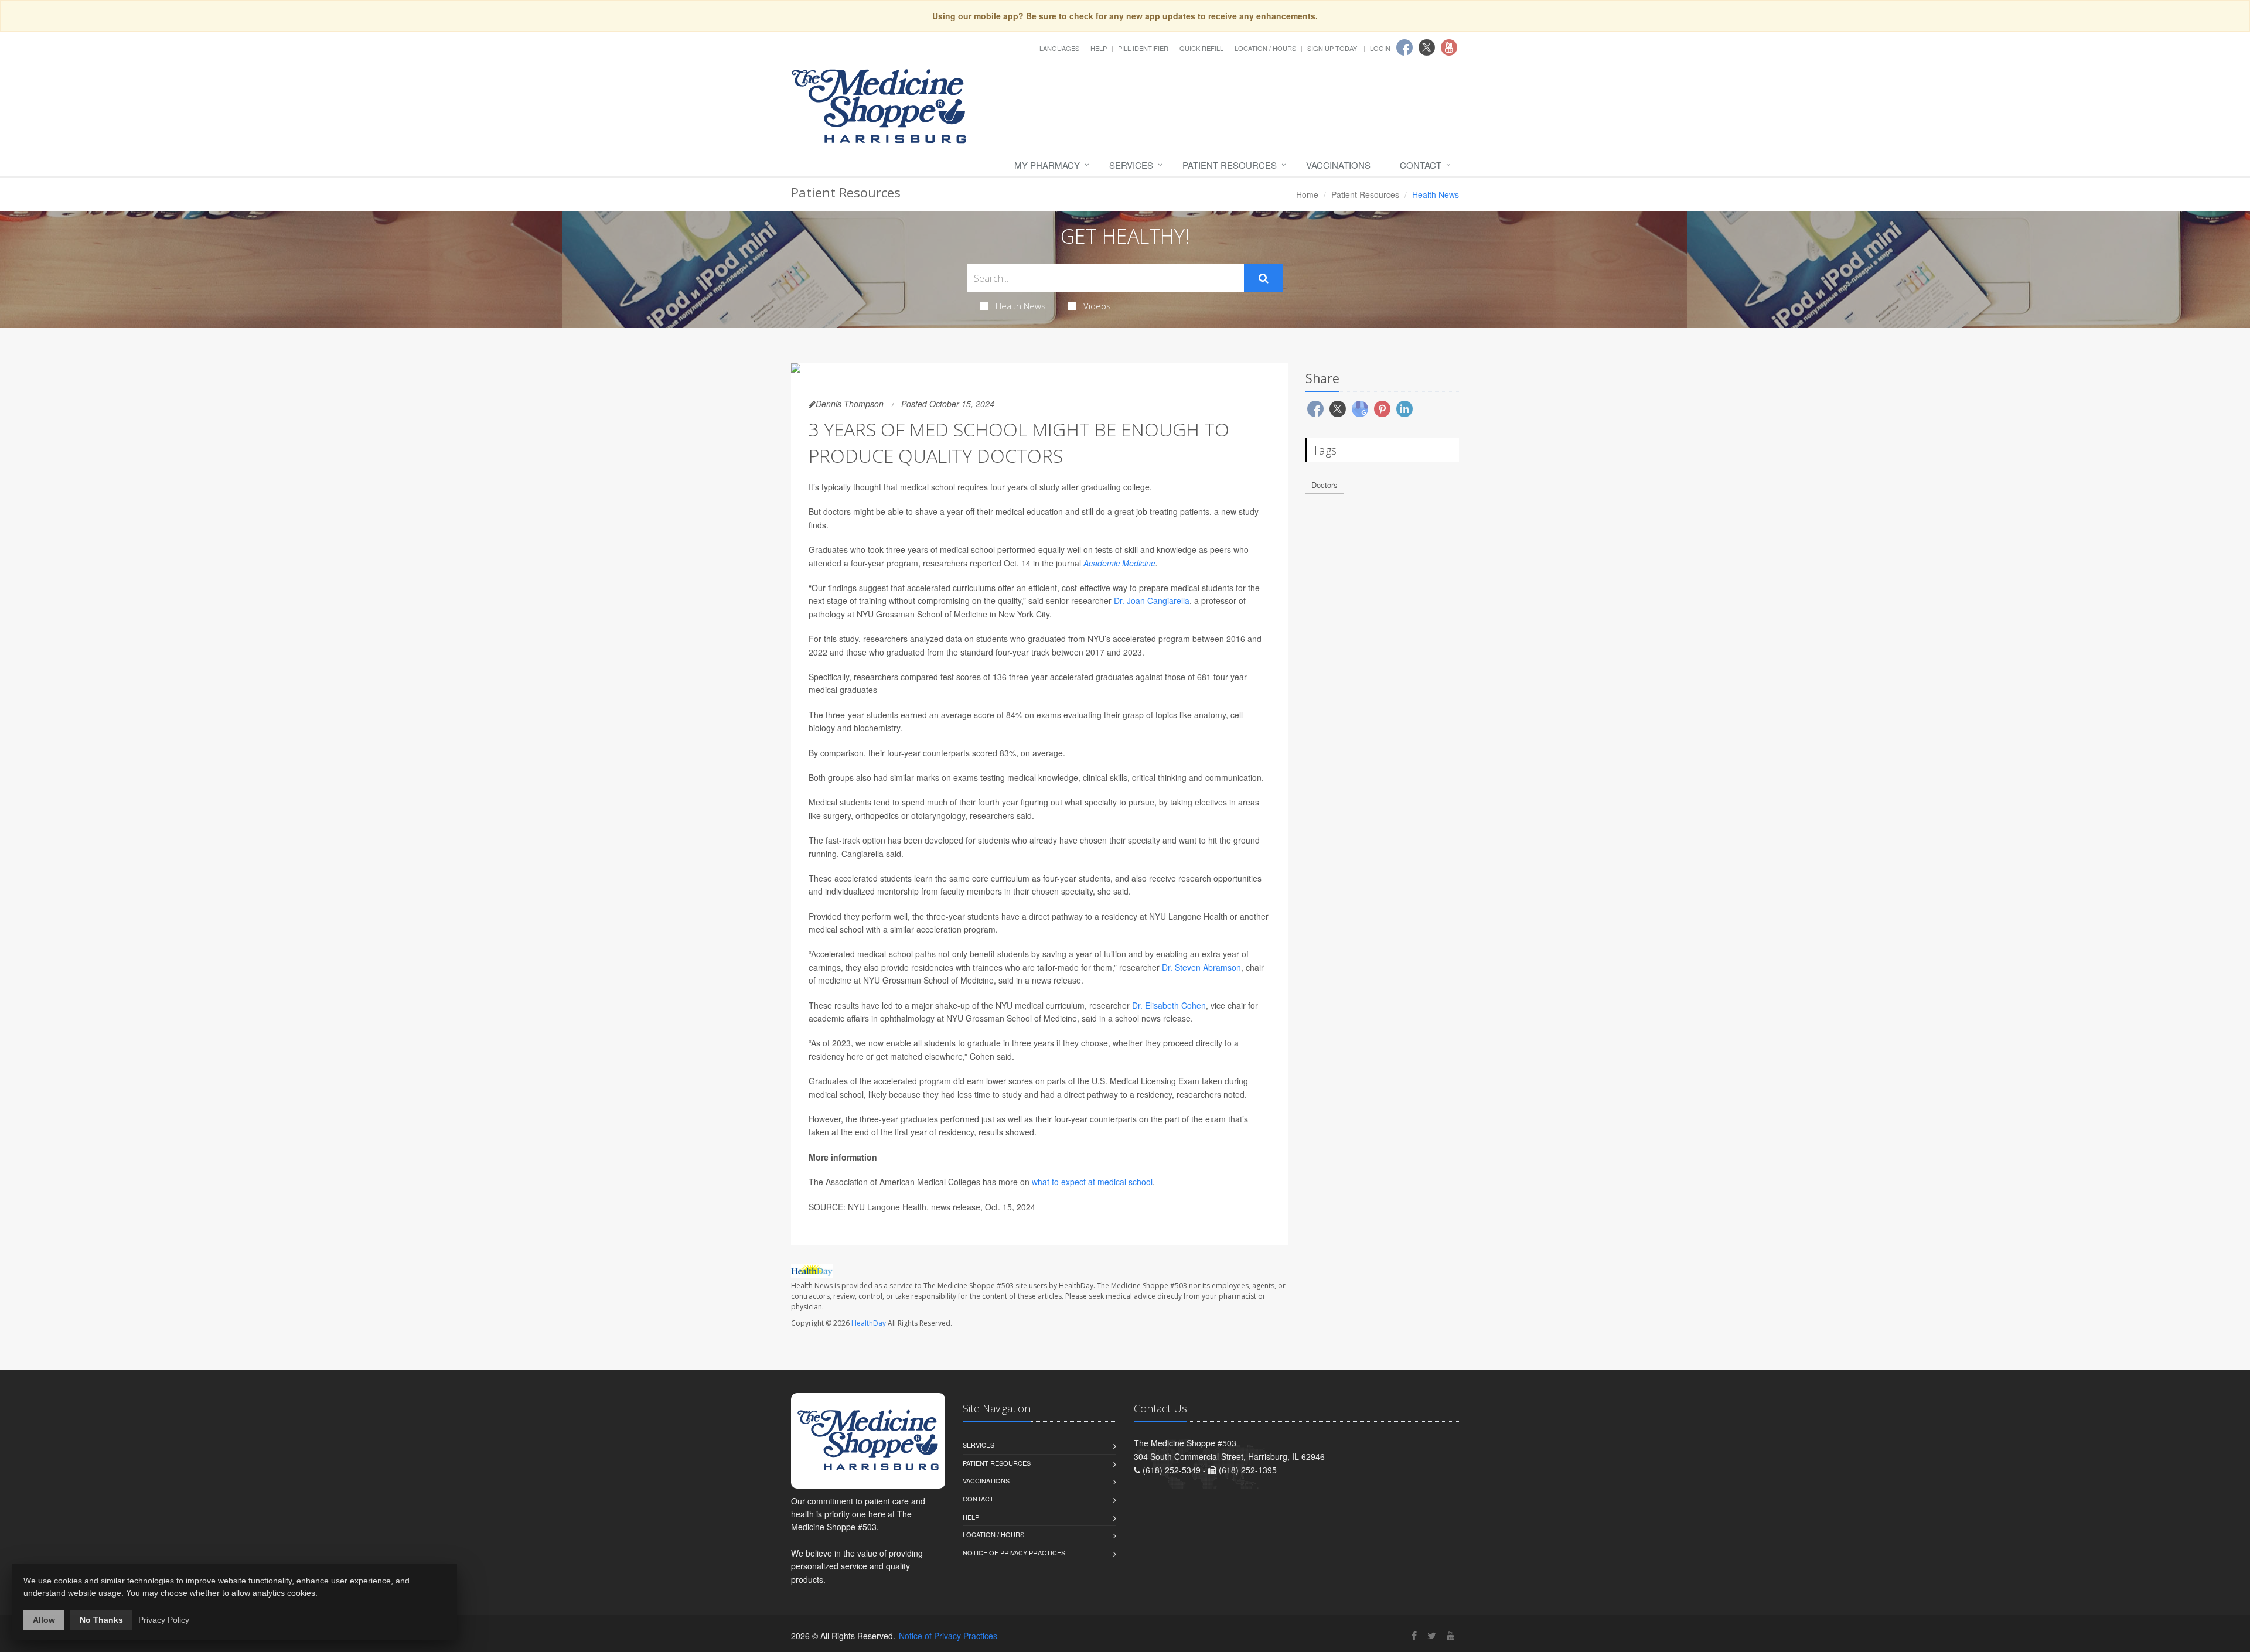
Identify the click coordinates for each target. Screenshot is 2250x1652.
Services (1131, 165)
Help (1099, 48)
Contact (1421, 165)
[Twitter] (1432, 1635)
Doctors (1325, 485)
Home (1307, 194)
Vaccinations (1338, 165)
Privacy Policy (164, 1620)
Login (1380, 48)
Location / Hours (1265, 48)
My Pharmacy (1047, 165)
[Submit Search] (1264, 278)
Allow (44, 1620)
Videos (1097, 306)
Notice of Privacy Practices (1014, 1552)
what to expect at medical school (1092, 1182)
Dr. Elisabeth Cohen (1169, 1005)
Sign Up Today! (1333, 48)
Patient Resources (1230, 165)
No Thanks (101, 1620)
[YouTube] (1451, 1635)
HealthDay (869, 1323)
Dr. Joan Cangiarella (1152, 600)
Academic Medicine (1119, 563)
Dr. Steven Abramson (1201, 967)
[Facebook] (1414, 1635)
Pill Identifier (1143, 48)
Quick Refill (1201, 48)
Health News (1021, 306)
